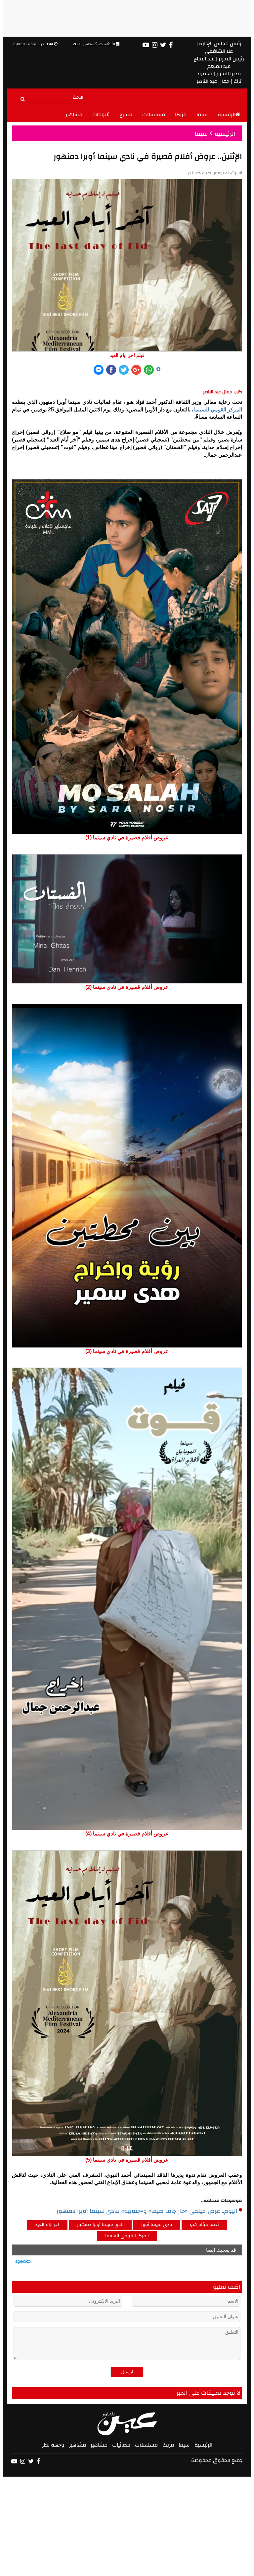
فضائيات (121, 2445)
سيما (202, 115)
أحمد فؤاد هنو (204, 2225)
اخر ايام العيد (47, 2225)
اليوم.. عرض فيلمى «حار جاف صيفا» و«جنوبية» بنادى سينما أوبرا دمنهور (147, 2211)
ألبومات (101, 115)
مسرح (126, 115)
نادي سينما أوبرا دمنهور (100, 2225)
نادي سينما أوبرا (157, 2225)
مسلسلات (154, 115)
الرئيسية (227, 115)
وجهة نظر (53, 2445)
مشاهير (74, 115)
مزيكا (181, 115)
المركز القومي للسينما (218, 410)
